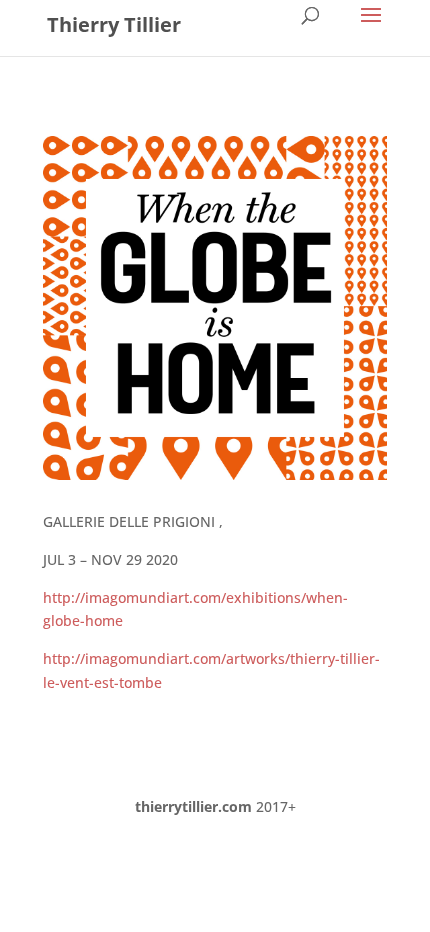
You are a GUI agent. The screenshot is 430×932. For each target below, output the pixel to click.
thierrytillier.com (193, 806)
